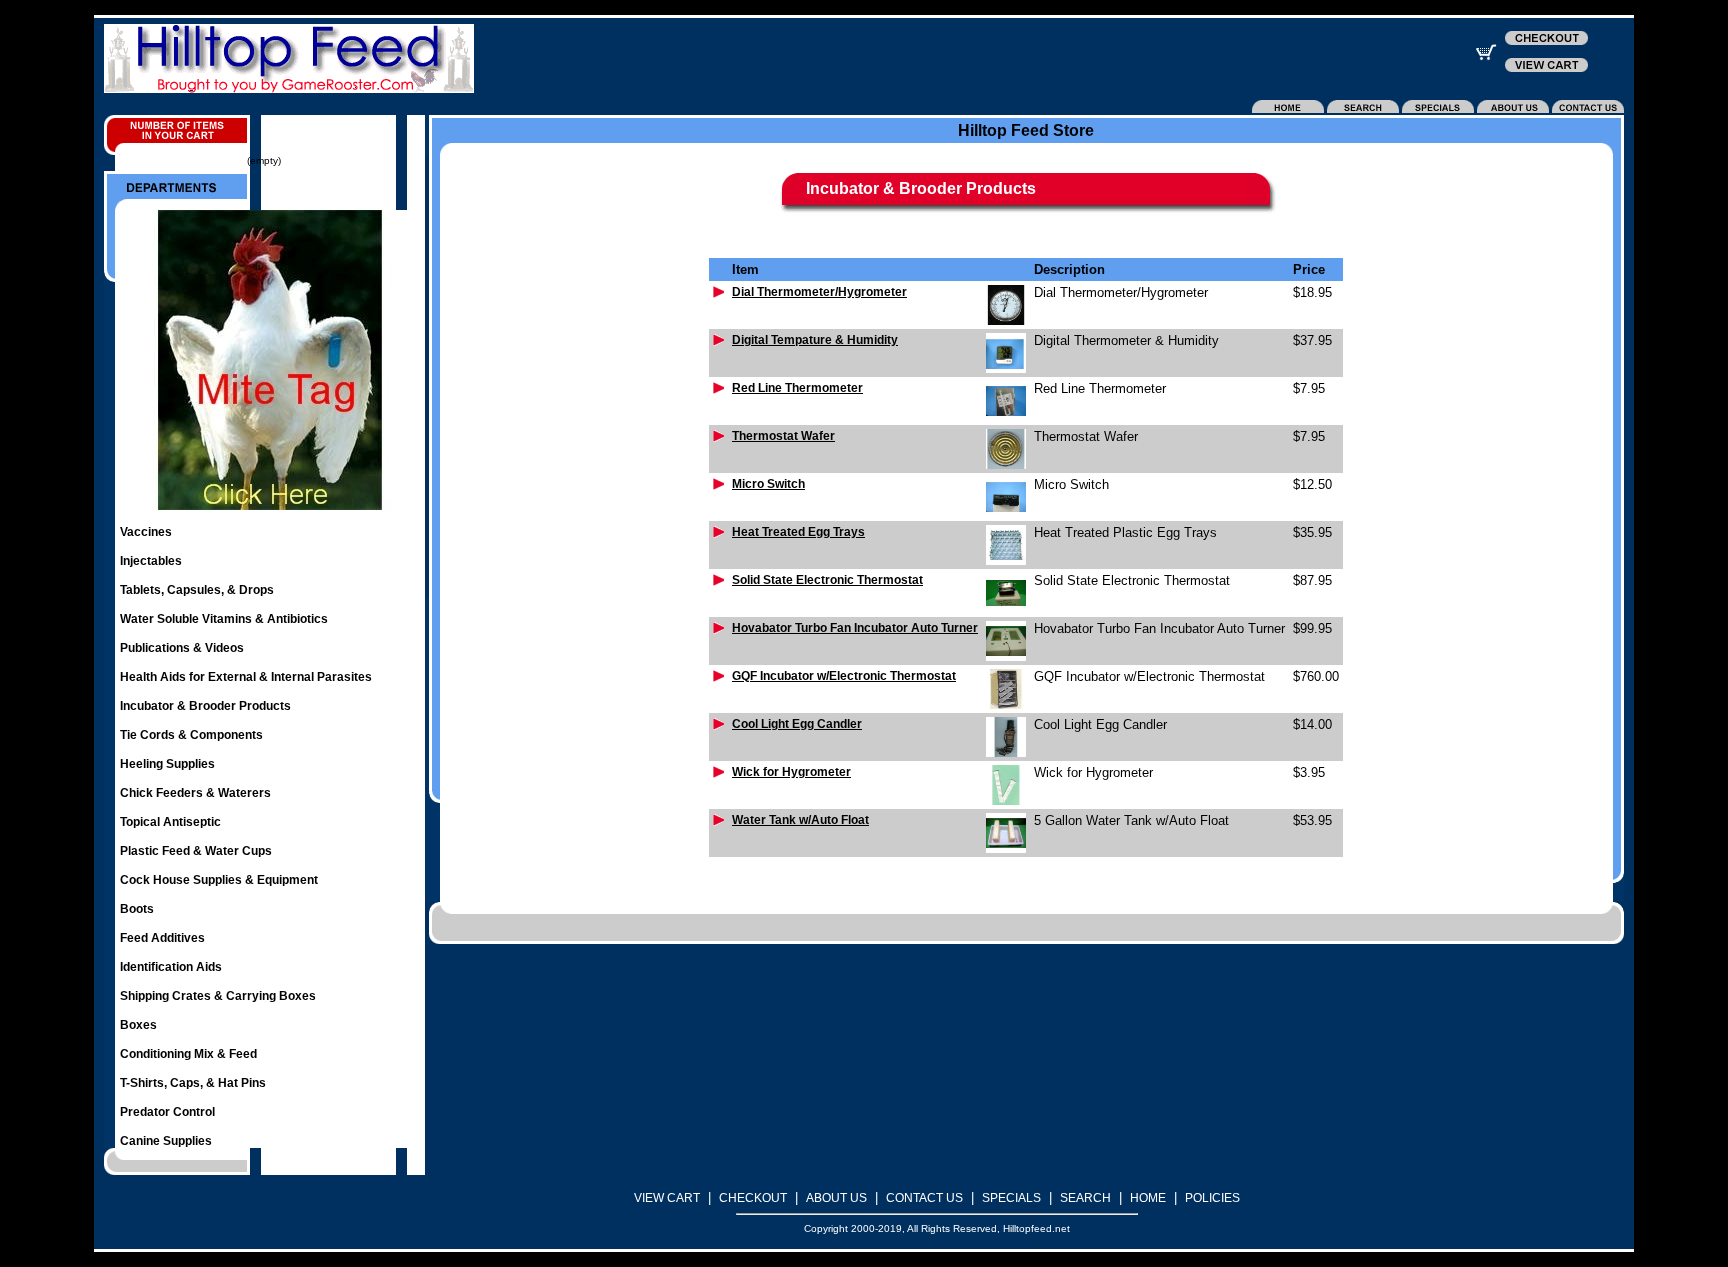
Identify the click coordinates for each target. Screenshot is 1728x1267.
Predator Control (167, 1112)
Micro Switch (768, 484)
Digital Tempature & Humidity (815, 340)
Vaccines (146, 532)
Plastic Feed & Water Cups (196, 851)
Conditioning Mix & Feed (188, 1054)
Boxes (138, 1025)
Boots (137, 909)
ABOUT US (836, 1198)
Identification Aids (171, 967)
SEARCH (1085, 1198)
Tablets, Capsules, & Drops (197, 590)
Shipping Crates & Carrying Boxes (218, 996)
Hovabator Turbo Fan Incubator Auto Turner (855, 628)
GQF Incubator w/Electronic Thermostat (844, 676)
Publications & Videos (182, 648)
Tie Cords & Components (191, 735)
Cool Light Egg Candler (797, 724)
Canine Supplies (166, 1141)
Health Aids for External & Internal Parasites (246, 677)
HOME (1148, 1198)
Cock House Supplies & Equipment (219, 880)
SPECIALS (1011, 1198)
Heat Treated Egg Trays (798, 532)
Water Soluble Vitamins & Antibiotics (224, 619)
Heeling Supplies (167, 764)
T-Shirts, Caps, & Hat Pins (193, 1083)
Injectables (151, 561)
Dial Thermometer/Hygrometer (819, 292)
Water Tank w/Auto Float (800, 820)
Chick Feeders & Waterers (195, 793)
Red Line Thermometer (797, 388)
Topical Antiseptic (170, 822)
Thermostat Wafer (783, 436)
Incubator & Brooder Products (205, 706)
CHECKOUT (753, 1198)
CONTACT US (924, 1198)
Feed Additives (162, 938)
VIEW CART (667, 1198)
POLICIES (1212, 1198)
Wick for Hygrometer (791, 772)
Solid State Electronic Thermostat (827, 580)
